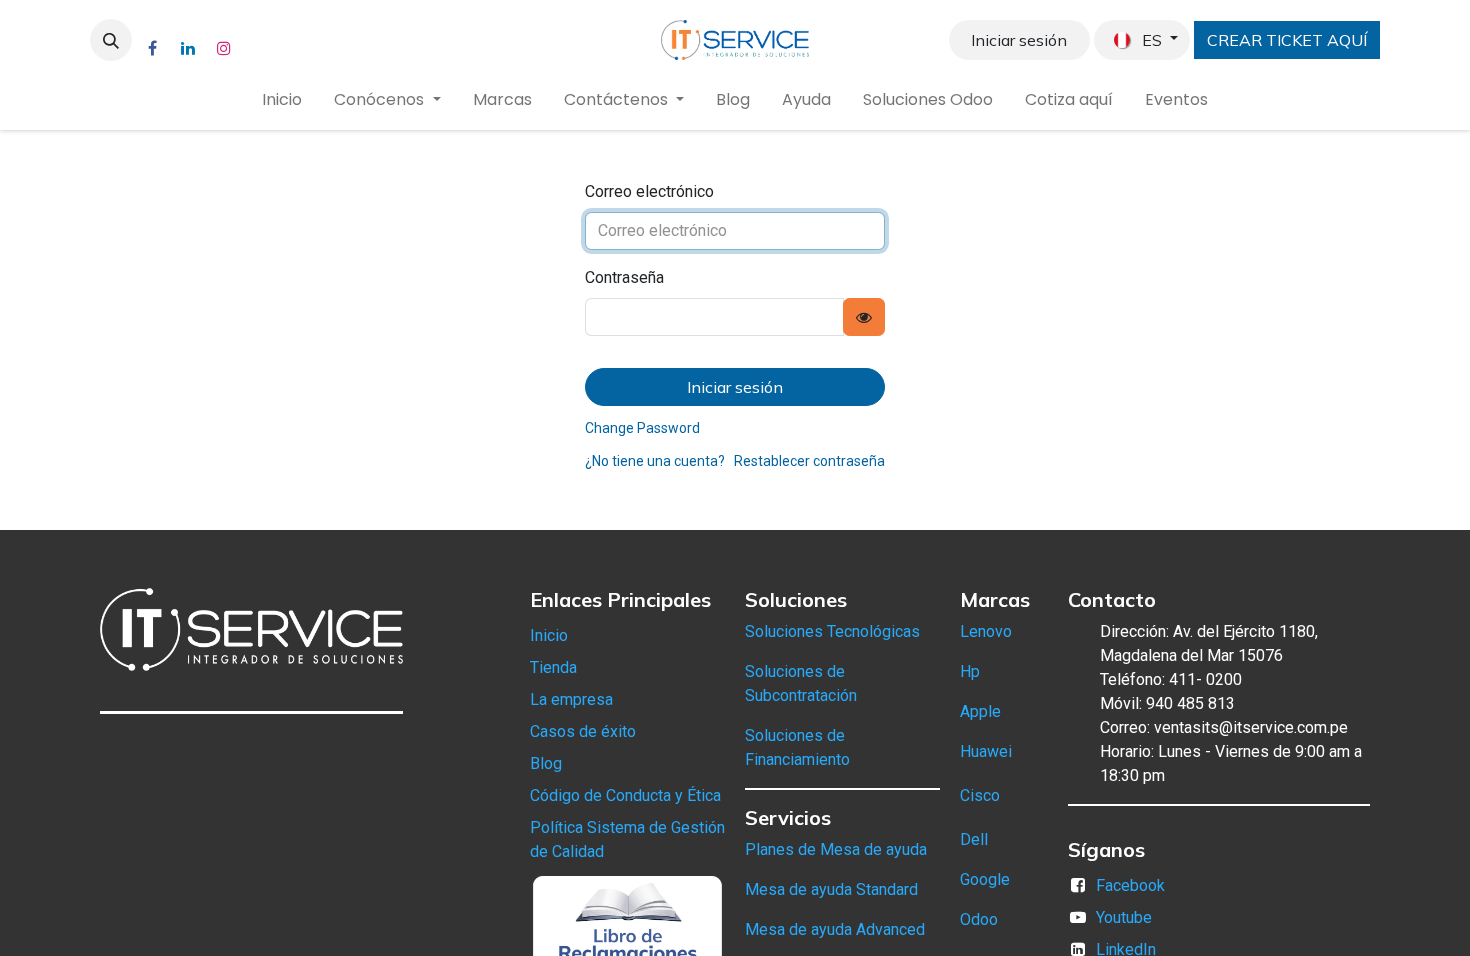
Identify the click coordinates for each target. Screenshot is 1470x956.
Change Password (642, 428)
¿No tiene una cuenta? (655, 461)
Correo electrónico (649, 191)
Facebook (1130, 885)
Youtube (1124, 917)
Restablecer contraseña (809, 461)
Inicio (549, 635)
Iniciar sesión (1019, 40)
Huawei (986, 751)
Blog (546, 763)
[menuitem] (282, 100)
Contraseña (624, 277)
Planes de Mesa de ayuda (836, 849)
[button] (111, 40)
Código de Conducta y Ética (625, 795)
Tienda (553, 667)
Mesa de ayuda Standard (831, 889)
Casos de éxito (583, 731)
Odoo (979, 919)
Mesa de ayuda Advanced (835, 929)
